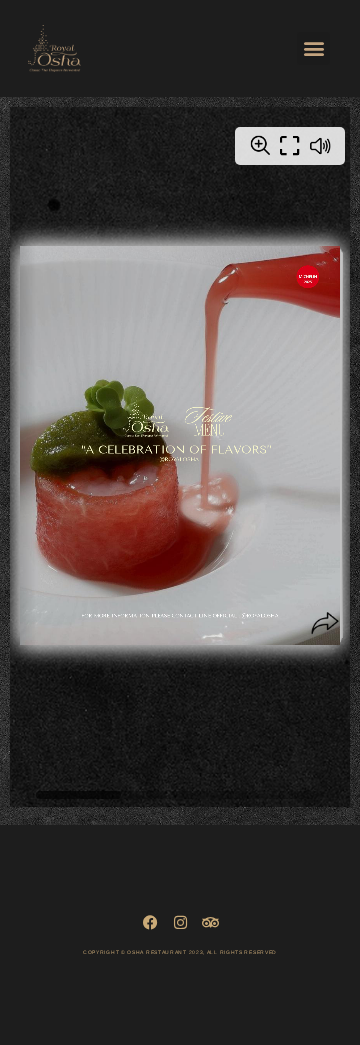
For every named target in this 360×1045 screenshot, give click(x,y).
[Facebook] (150, 922)
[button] (313, 48)
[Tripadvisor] (210, 922)
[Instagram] (180, 922)
